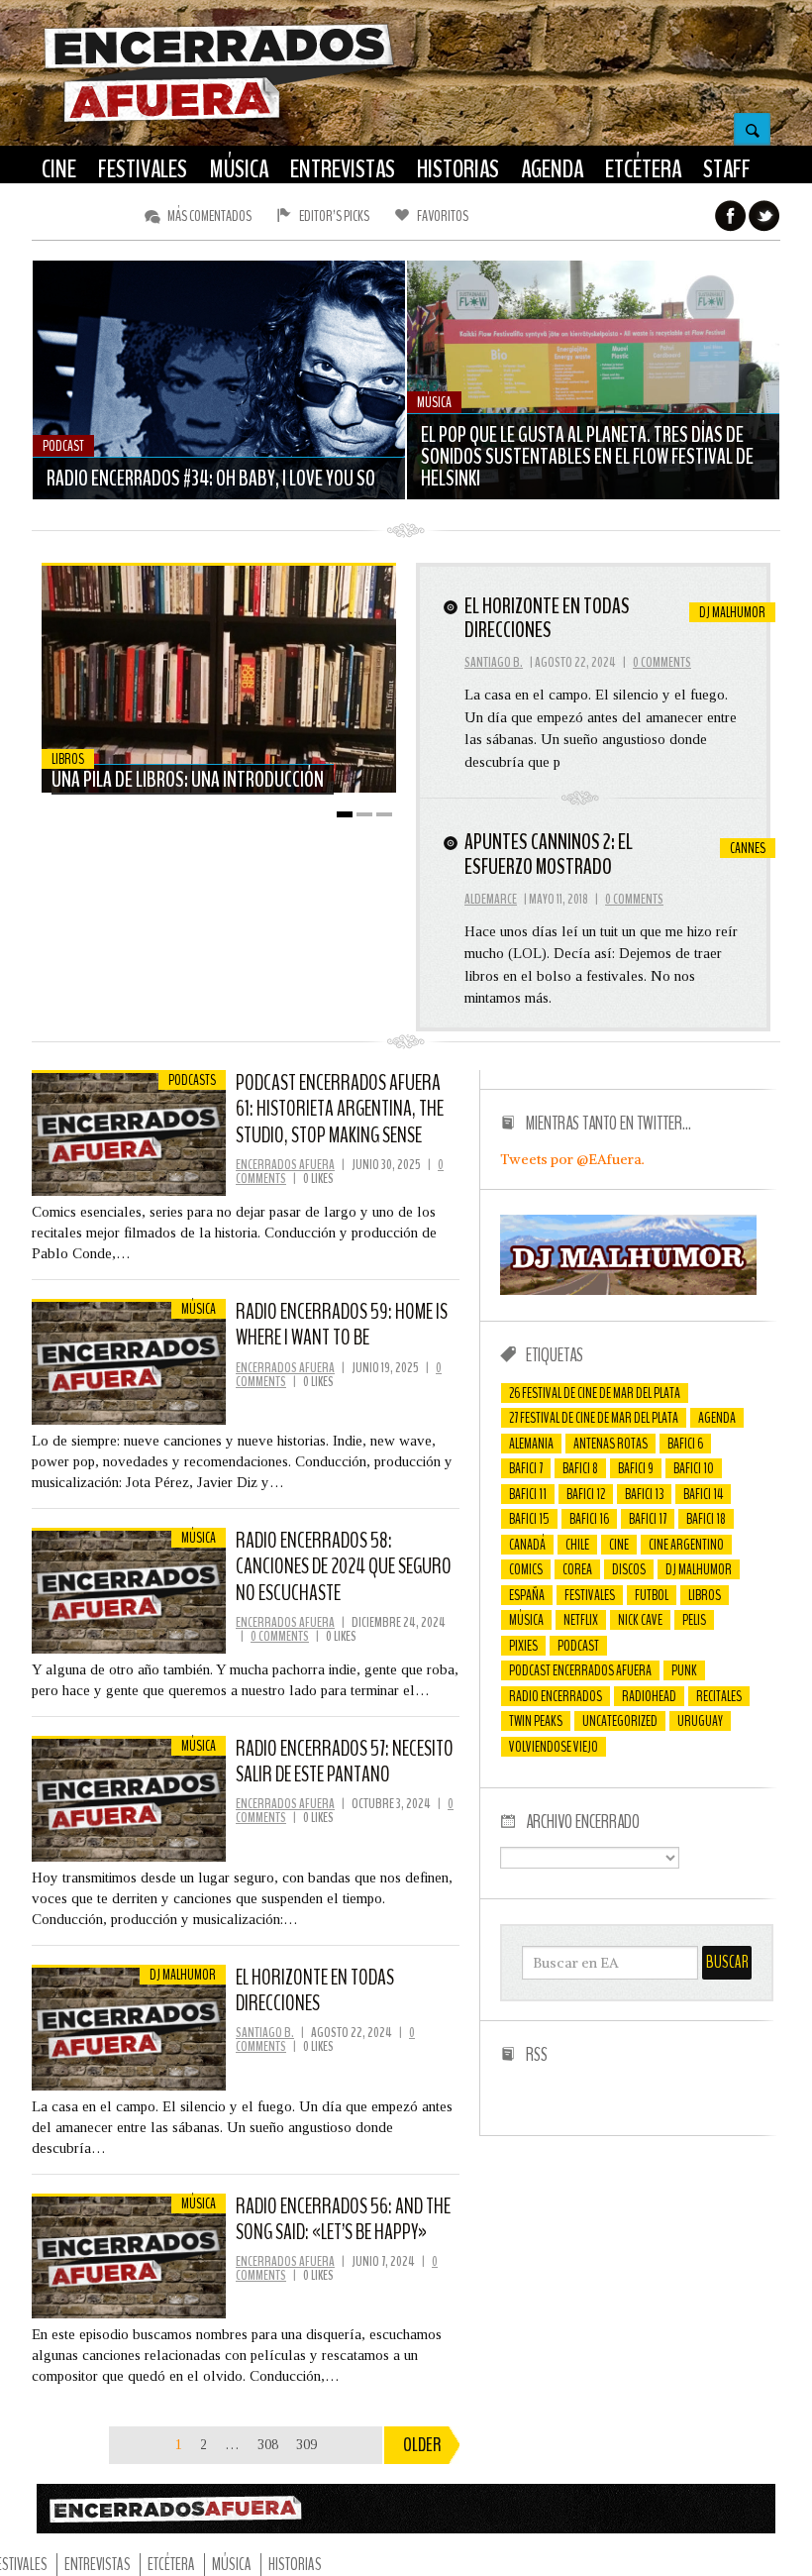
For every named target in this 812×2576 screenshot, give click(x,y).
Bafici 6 (685, 1444)
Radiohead (649, 1696)
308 (268, 2445)
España (527, 1595)
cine (619, 1545)
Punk (684, 1670)
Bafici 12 (586, 1494)
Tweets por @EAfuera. (572, 1159)
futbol (652, 1595)
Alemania (531, 1444)
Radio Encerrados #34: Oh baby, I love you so (211, 479)
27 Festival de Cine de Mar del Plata (594, 1418)
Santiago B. (494, 662)
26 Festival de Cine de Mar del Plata (595, 1393)
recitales (719, 1696)
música (526, 1620)
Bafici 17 (648, 1519)
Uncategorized (620, 1721)
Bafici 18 (706, 1519)
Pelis (694, 1620)
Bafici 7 (526, 1468)
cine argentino (686, 1545)
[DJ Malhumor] (628, 1290)
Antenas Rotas (610, 1444)
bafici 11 (528, 1494)
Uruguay (700, 1721)
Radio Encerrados (556, 1696)
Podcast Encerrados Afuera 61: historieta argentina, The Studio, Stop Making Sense (340, 1109)
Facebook (731, 216)
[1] (345, 814)
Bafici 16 (589, 1519)
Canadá (527, 1545)
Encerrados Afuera (285, 1165)
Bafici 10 (694, 1468)
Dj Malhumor (699, 1569)
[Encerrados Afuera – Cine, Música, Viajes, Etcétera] (219, 120)
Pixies (523, 1646)
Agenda (717, 1418)
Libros (705, 1595)
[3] (384, 814)
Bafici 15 (529, 1519)
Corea (577, 1569)
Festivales (590, 1595)
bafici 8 (580, 1468)
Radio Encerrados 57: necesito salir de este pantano (345, 1762)
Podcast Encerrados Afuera (580, 1670)
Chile (577, 1545)
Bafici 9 (636, 1468)
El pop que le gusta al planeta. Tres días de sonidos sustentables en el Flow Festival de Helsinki (587, 457)
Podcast (578, 1646)
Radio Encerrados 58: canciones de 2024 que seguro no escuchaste (344, 1567)
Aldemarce (491, 899)
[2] (364, 814)
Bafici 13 (644, 1494)
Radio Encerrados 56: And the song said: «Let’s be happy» (343, 2219)
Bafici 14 (703, 1494)
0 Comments (662, 662)
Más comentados (209, 216)
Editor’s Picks (334, 216)
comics (526, 1569)
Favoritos (443, 216)
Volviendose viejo (554, 1747)
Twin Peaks (536, 1721)
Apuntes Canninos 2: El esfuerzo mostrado (549, 854)
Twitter (764, 216)
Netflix (581, 1620)
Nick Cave (640, 1620)
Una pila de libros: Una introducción (188, 780)
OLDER (422, 2445)
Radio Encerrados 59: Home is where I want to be (342, 1325)
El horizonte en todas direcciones (547, 618)
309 (306, 2445)
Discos (629, 1569)
